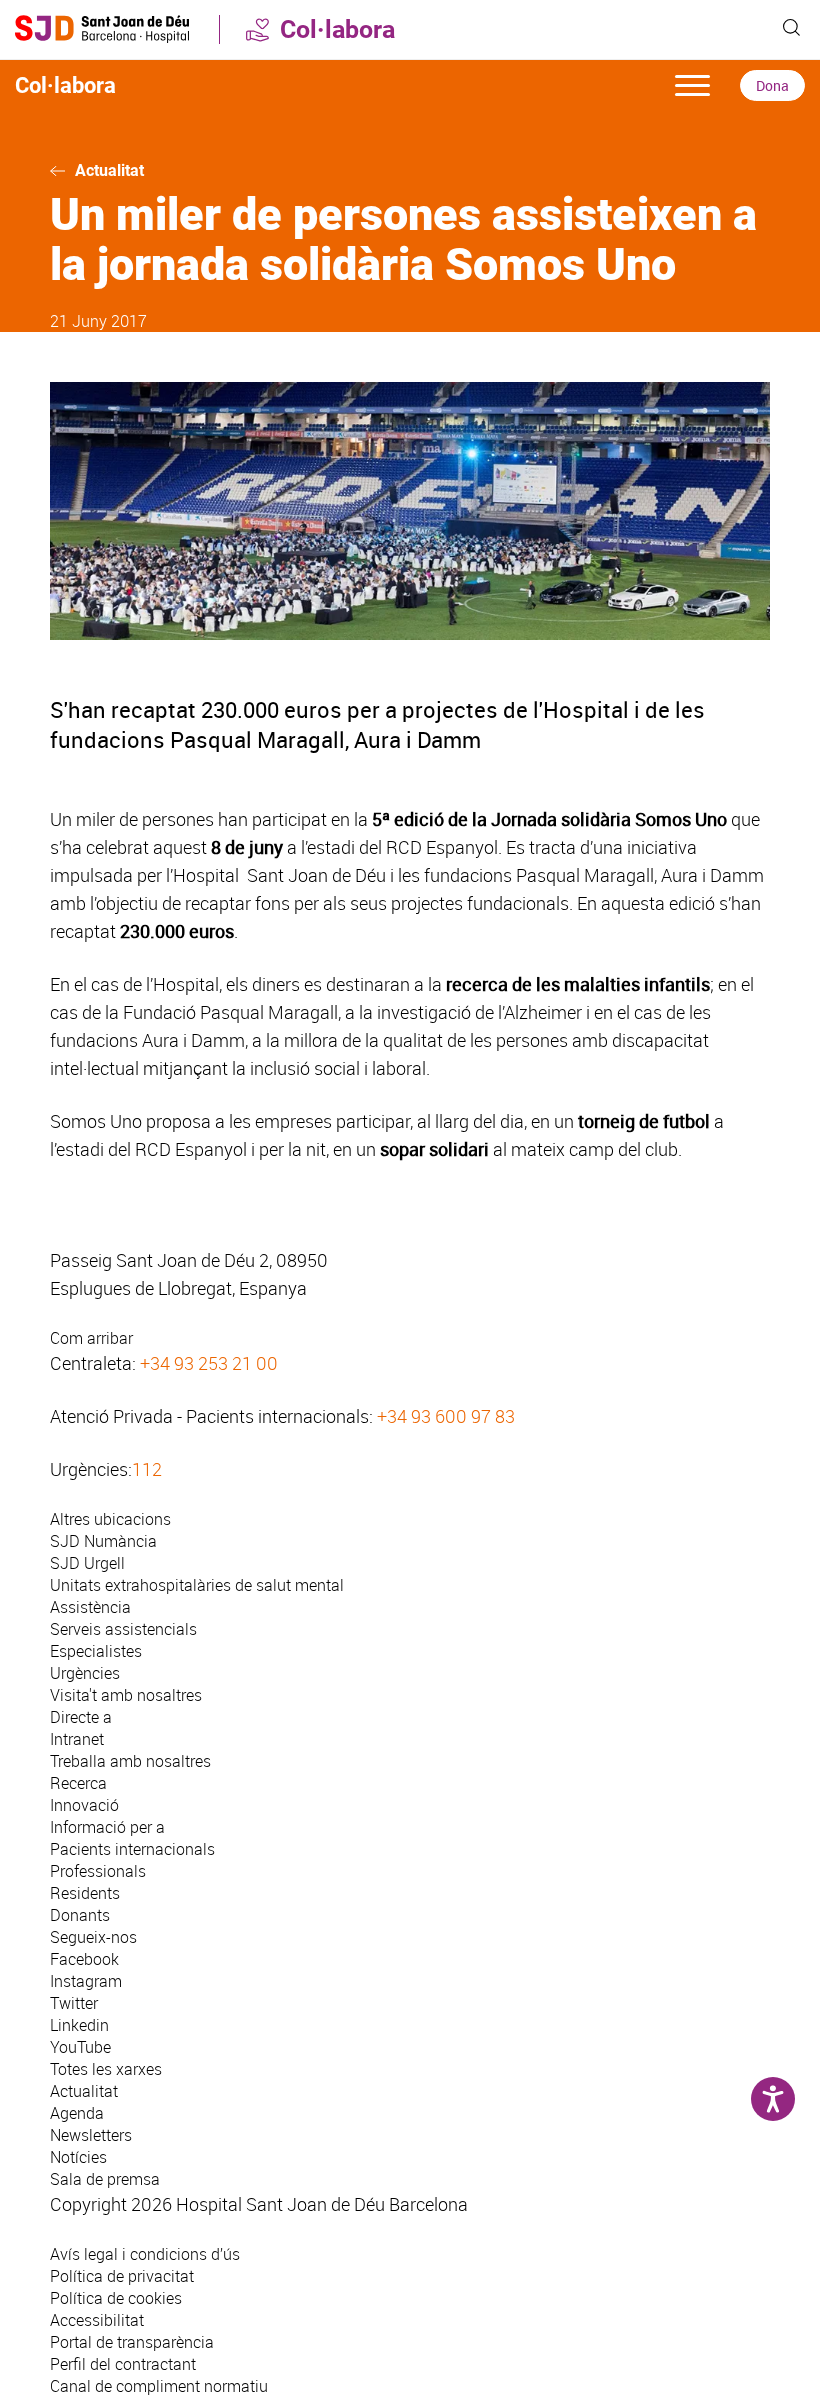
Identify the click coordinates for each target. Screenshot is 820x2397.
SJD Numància (103, 1541)
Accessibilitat (97, 2320)
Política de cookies (116, 2298)
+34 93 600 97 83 (446, 1416)
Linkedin (79, 2025)
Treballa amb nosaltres (130, 1761)
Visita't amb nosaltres (126, 1695)
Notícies (78, 2157)
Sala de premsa (105, 2179)
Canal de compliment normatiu (159, 2386)
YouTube (80, 2047)
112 (147, 1469)
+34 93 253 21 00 (209, 1363)
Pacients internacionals (132, 1849)
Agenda (77, 2113)
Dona (772, 85)
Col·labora (337, 29)
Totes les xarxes (106, 2069)
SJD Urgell (87, 1563)
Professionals (98, 1871)
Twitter (74, 2003)
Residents (85, 1893)
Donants (80, 1915)
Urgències (85, 1673)
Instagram (86, 1981)
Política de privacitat (122, 2276)
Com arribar (91, 1338)
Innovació (84, 1805)
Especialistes (96, 1651)
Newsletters (91, 2135)
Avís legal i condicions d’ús (145, 2254)
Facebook (84, 1959)
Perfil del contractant (123, 2364)
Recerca (78, 1783)
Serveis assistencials (123, 1629)
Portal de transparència (132, 2342)
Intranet (77, 1739)
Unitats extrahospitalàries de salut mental (197, 1585)
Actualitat (109, 170)
